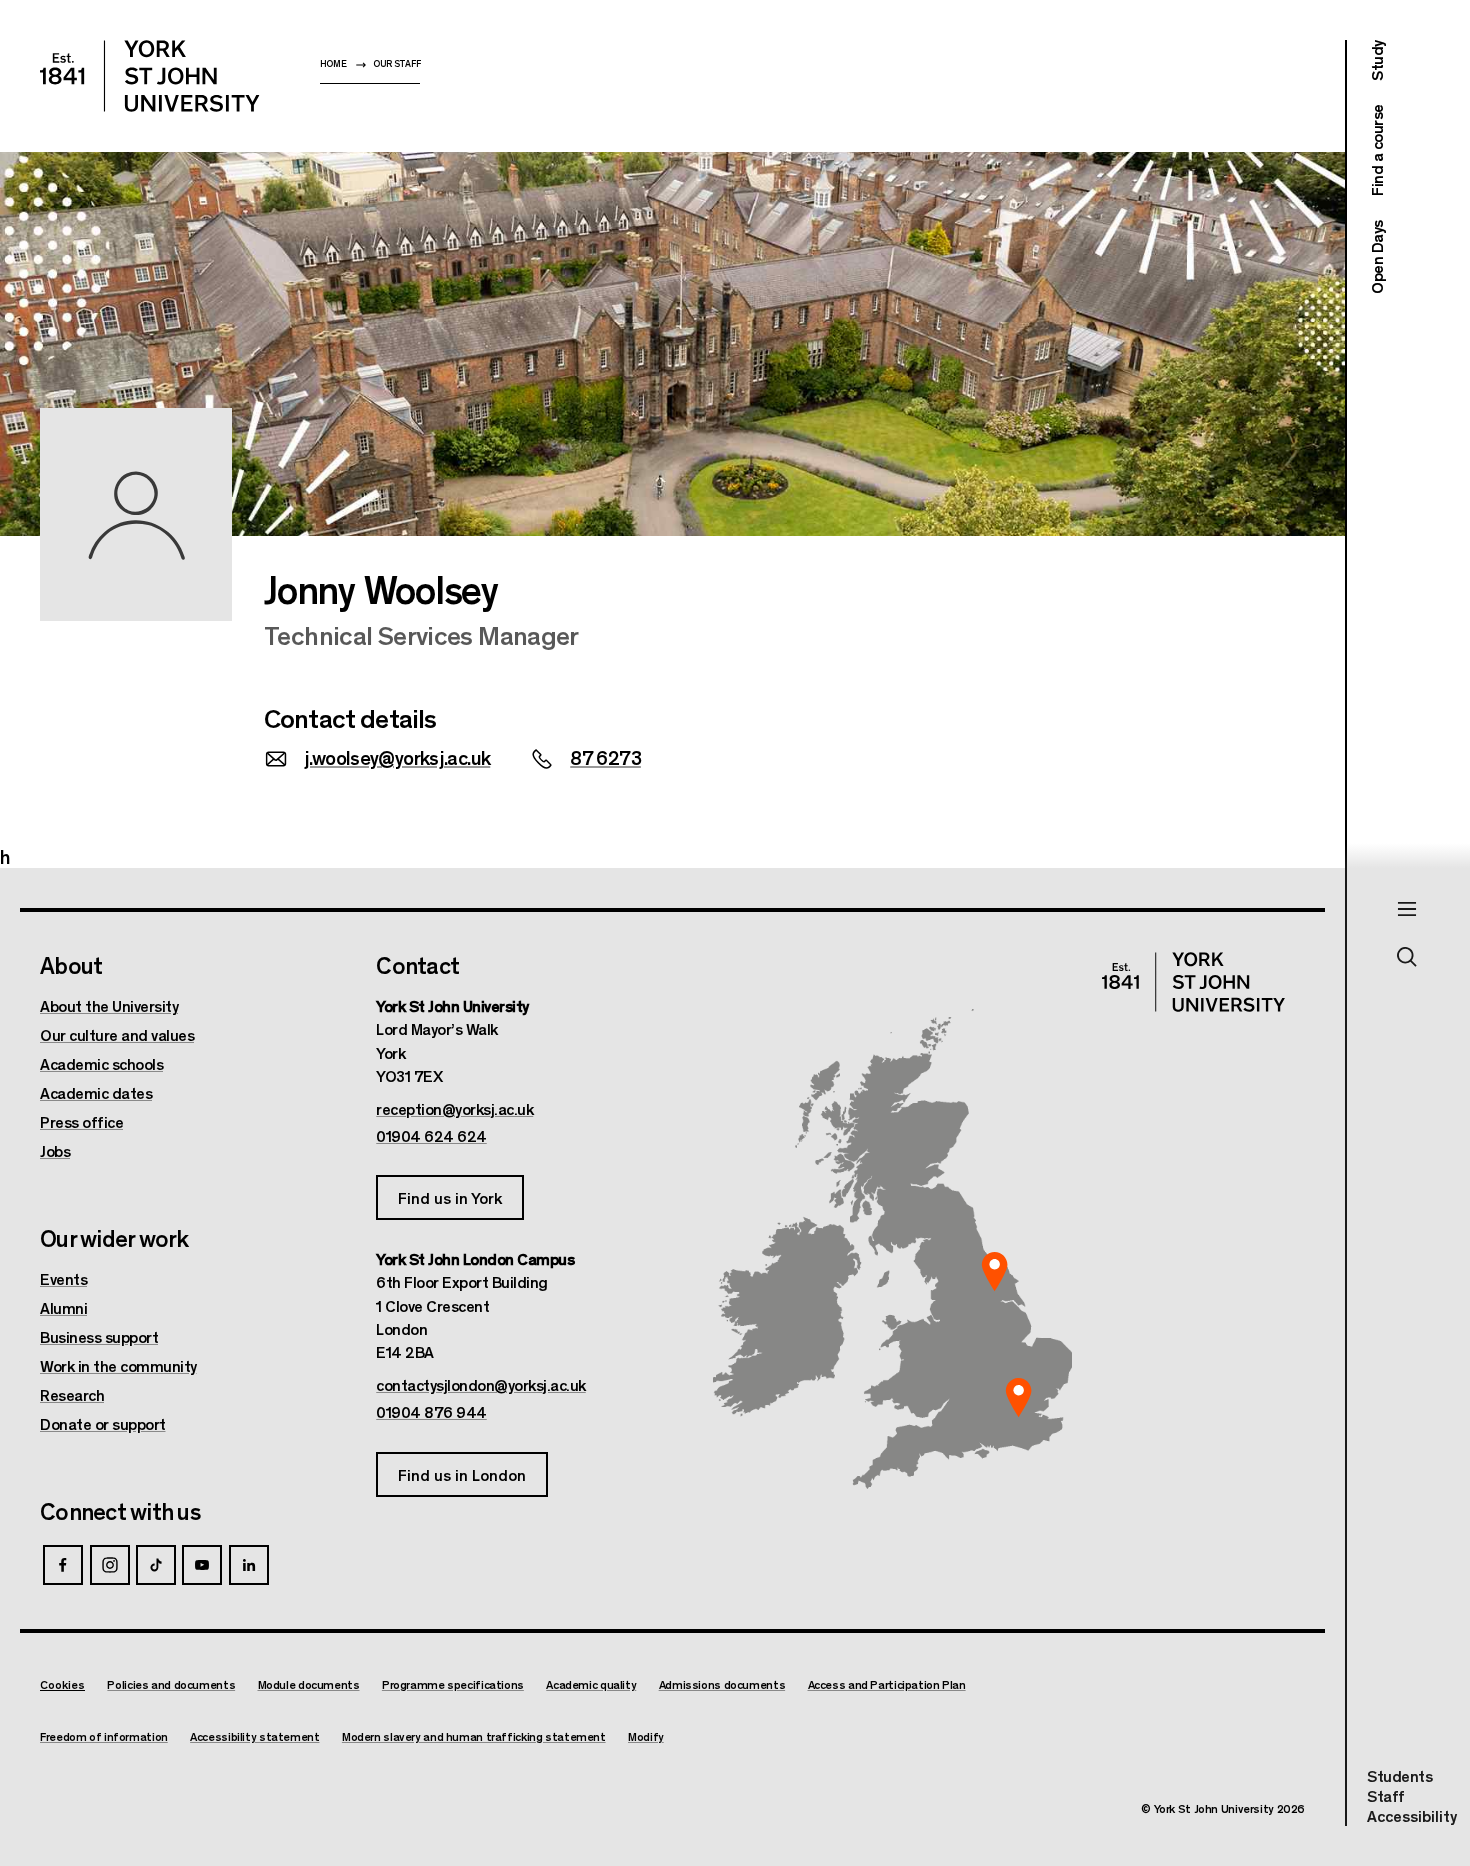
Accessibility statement (254, 1736)
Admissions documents (722, 1684)
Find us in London (462, 1474)
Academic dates (96, 1093)
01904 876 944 (431, 1412)
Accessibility (1412, 1816)
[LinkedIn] (249, 1565)
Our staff (396, 63)
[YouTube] (202, 1565)
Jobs (55, 1151)
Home (333, 63)
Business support (99, 1337)
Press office (81, 1122)
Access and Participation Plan (887, 1684)
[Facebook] (63, 1565)
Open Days (1376, 257)
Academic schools (101, 1064)
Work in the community (118, 1366)
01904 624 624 (431, 1136)
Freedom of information (104, 1736)
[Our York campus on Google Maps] (995, 1272)
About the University (109, 1006)
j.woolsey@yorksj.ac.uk (397, 756)
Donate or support (103, 1424)
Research (72, 1395)
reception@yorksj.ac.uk (454, 1109)
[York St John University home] (150, 76)
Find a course (1376, 151)
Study (1376, 60)
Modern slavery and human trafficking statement (474, 1736)
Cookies (62, 1684)
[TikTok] (156, 1565)
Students (1399, 1775)
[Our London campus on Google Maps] (1018, 1398)
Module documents (309, 1684)
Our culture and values (117, 1035)
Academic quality (591, 1684)
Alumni (63, 1308)
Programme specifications (453, 1684)
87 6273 (605, 756)
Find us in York (450, 1197)
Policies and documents (171, 1684)
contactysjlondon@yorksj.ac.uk (481, 1385)
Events (63, 1279)
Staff (1386, 1795)
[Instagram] (110, 1565)
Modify (646, 1736)
